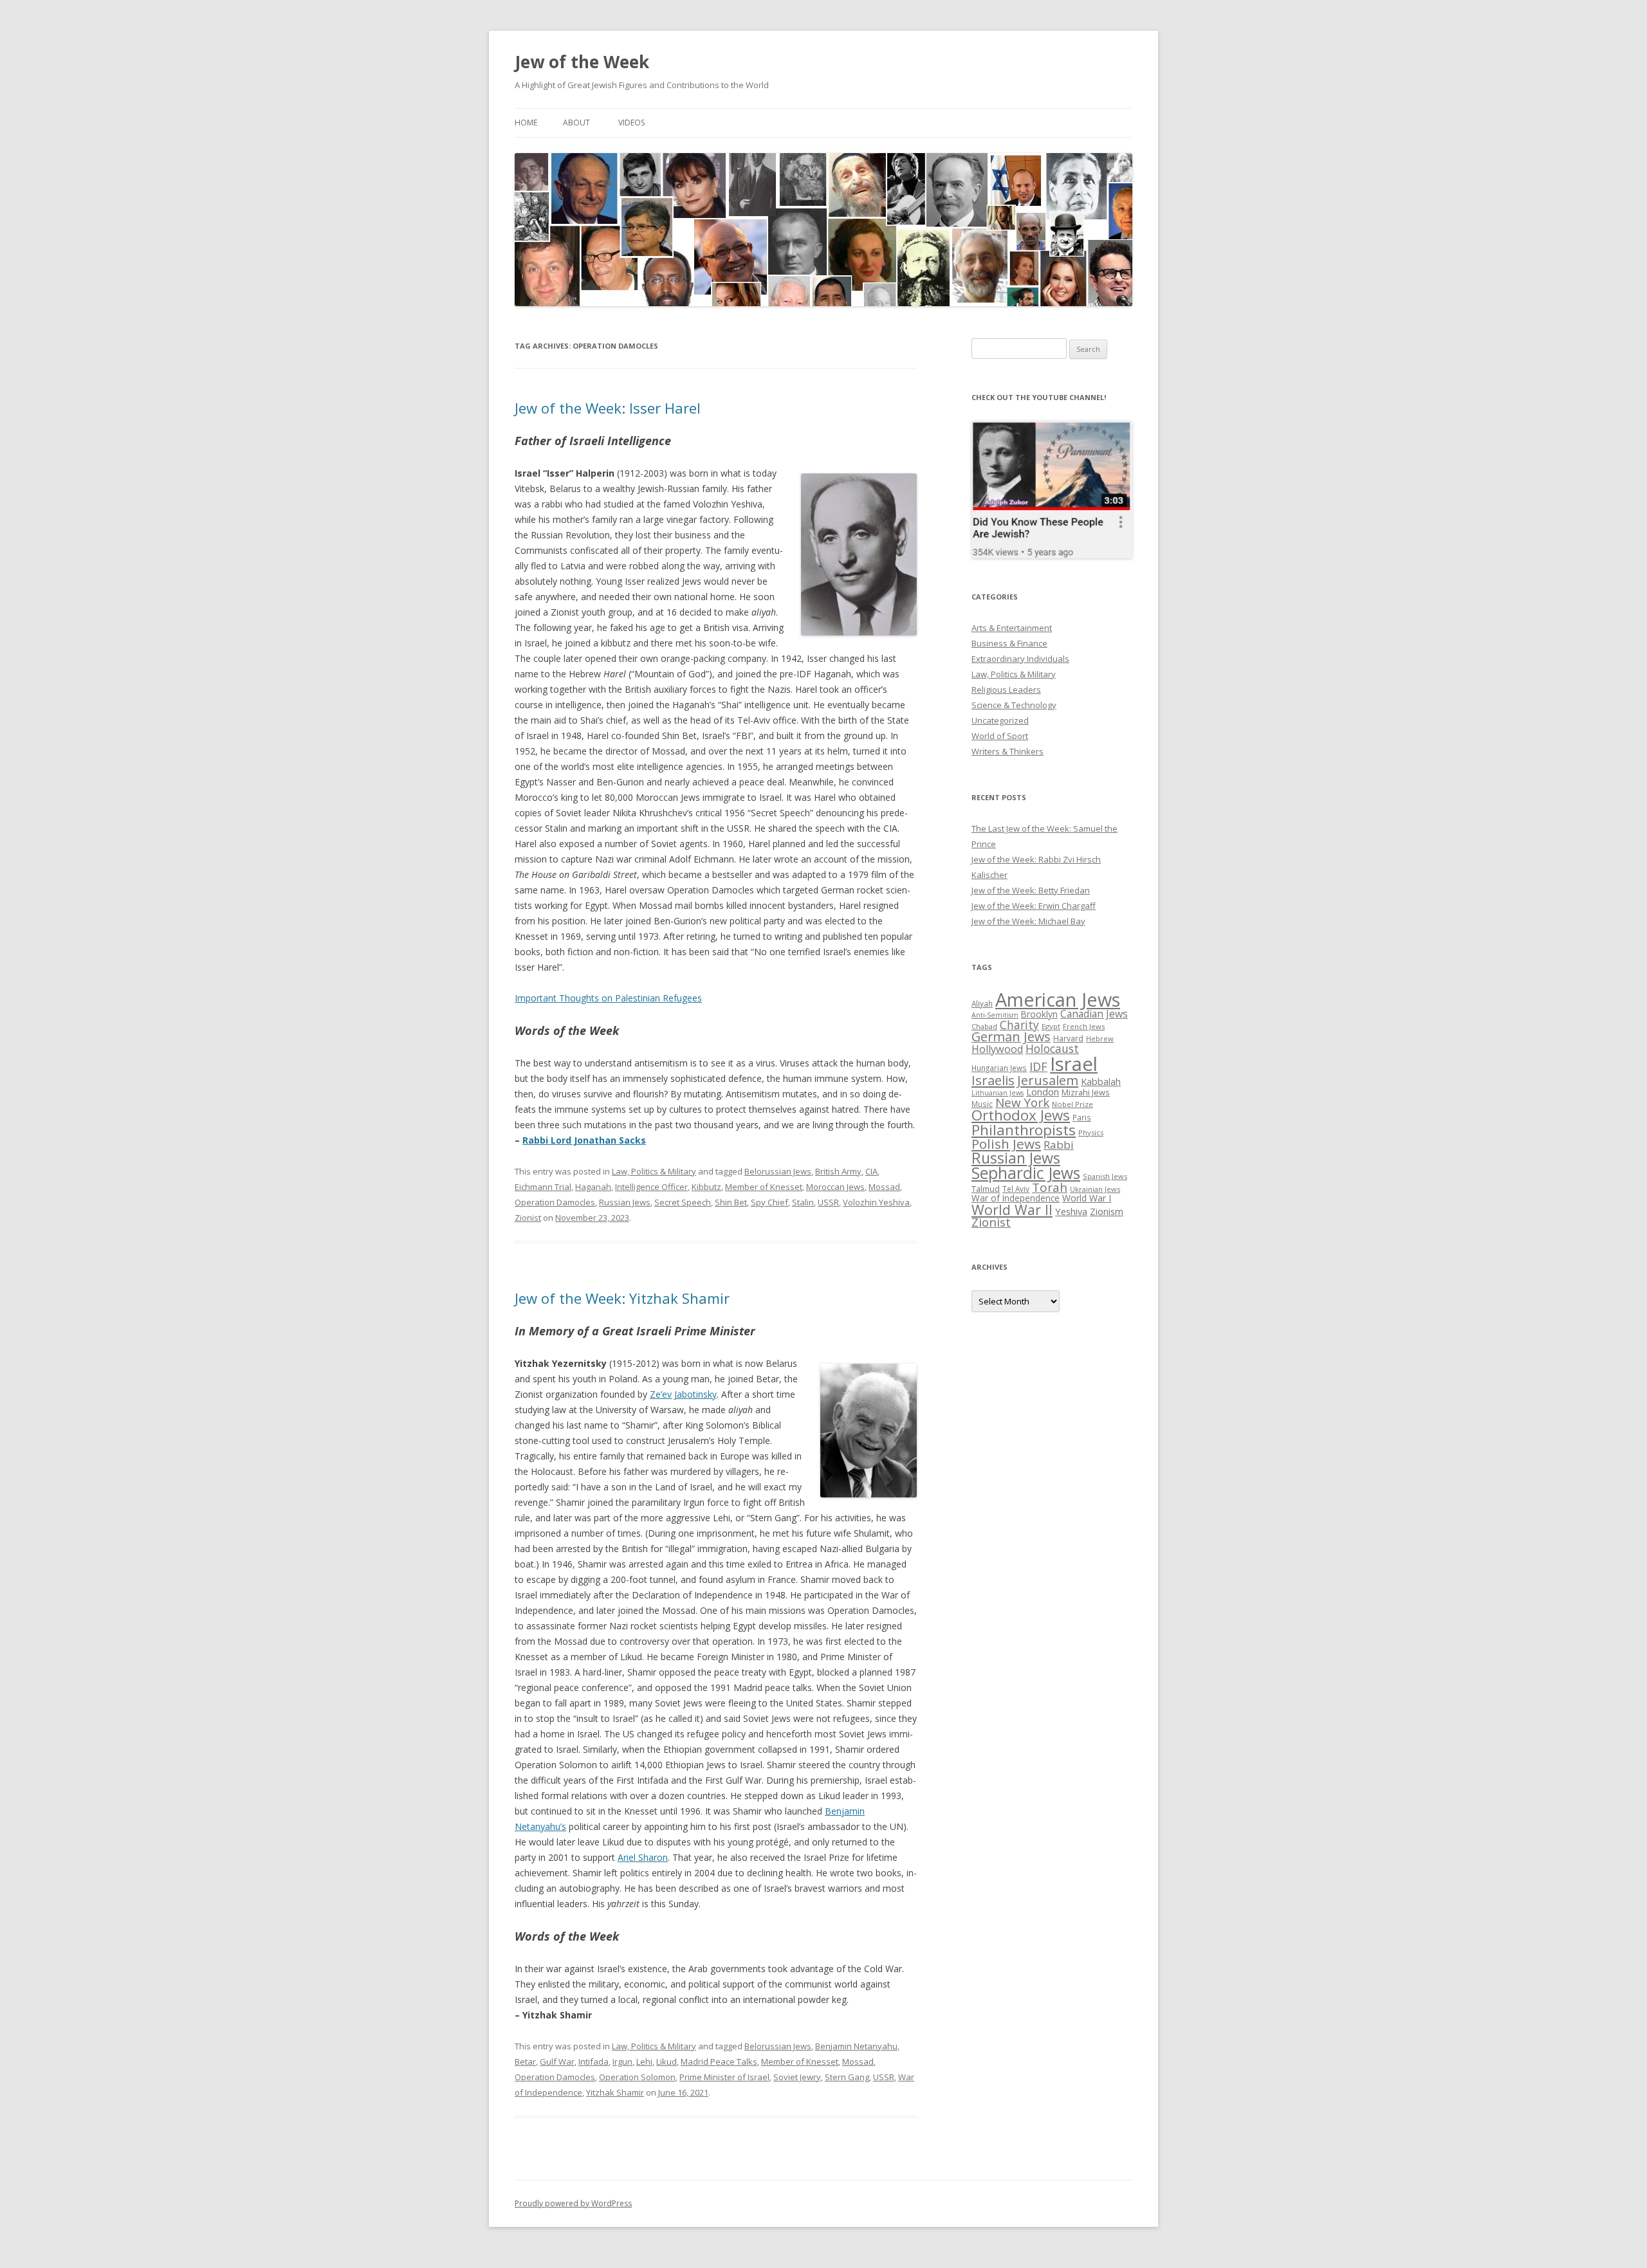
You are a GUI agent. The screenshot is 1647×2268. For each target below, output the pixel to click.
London (1043, 1092)
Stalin (803, 1202)
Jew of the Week (582, 62)
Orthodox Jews (1021, 1115)
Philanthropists (1024, 1130)
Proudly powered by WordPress (573, 2203)
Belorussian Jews (778, 1171)
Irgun (622, 2062)
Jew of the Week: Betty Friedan (1031, 890)
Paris (1082, 1117)
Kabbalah (1101, 1081)
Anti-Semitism (995, 1015)
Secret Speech (683, 1202)
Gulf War (557, 2062)
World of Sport (1000, 736)
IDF (1038, 1066)
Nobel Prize (1072, 1104)
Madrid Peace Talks (719, 2062)
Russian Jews (625, 1202)
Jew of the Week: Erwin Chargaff (1034, 906)
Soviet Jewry (797, 2077)
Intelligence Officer (651, 1187)
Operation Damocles (555, 1202)
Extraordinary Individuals (1020, 659)
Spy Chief (769, 1202)
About (576, 123)
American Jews (1058, 999)
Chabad (984, 1026)
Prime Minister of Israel (724, 2077)
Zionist (528, 1218)
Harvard (1068, 1038)
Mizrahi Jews (1086, 1092)
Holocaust (1052, 1048)
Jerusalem (1048, 1080)
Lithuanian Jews (998, 1093)
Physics (1091, 1132)
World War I (1087, 1198)
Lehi (644, 2062)
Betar (525, 2062)
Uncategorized (1000, 720)
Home (526, 123)
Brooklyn (1039, 1014)
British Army (838, 1171)
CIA (871, 1171)
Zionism (1107, 1211)
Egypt (1051, 1026)
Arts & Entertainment (1012, 628)
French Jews (1084, 1026)
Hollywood (997, 1049)
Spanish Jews (1105, 1176)
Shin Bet (731, 1202)
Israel (1074, 1064)
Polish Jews (1006, 1144)
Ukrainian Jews (1095, 1189)
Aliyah (982, 1003)
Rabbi (1059, 1145)
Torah (1050, 1187)
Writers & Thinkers (1008, 751)
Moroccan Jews (835, 1187)
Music (982, 1104)
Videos (631, 123)
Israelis (993, 1080)
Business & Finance (1009, 643)
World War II (1012, 1210)
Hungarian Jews (999, 1068)
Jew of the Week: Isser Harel (608, 408)
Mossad (884, 1187)
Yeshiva (1071, 1211)
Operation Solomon (637, 2077)
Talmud (986, 1189)
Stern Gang (847, 2077)
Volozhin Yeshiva (876, 1202)
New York (1022, 1102)
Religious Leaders (1006, 690)
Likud (667, 2062)
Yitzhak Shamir (615, 2092)
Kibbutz (706, 1187)
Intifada (593, 2062)
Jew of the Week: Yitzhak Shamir (622, 1298)
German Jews (1011, 1037)
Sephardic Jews (1026, 1173)
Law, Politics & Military (654, 1171)
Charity (1019, 1025)
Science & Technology (1014, 705)
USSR (828, 1202)
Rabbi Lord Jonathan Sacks (584, 1140)
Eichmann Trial (543, 1187)
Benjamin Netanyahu (856, 2046)
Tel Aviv (1016, 1189)
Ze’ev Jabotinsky (683, 1394)
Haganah (593, 1187)
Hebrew (1100, 1038)
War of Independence (1016, 1198)
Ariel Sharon (643, 1857)
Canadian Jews (1094, 1014)
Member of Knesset (764, 1187)
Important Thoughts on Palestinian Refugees (608, 998)
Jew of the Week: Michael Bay (1028, 921)
